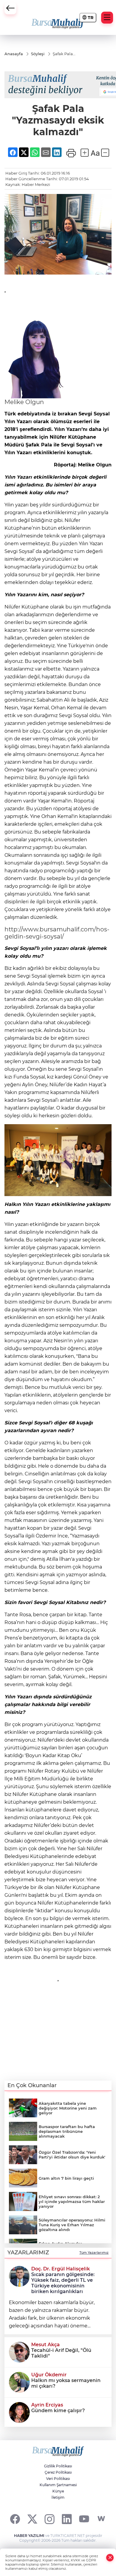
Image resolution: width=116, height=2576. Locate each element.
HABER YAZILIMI (29, 2536)
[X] (32, 2519)
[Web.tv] (101, 2519)
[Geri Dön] (10, 8)
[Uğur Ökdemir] (19, 2382)
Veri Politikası (58, 2479)
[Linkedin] (67, 2519)
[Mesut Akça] (19, 2352)
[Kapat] (110, 2558)
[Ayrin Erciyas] (19, 2412)
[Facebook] (15, 2519)
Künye (58, 2491)
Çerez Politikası (58, 2472)
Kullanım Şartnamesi (58, 2485)
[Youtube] (84, 2519)
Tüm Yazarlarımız (94, 2253)
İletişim (58, 2497)
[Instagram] (50, 2519)
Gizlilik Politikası (58, 2466)
